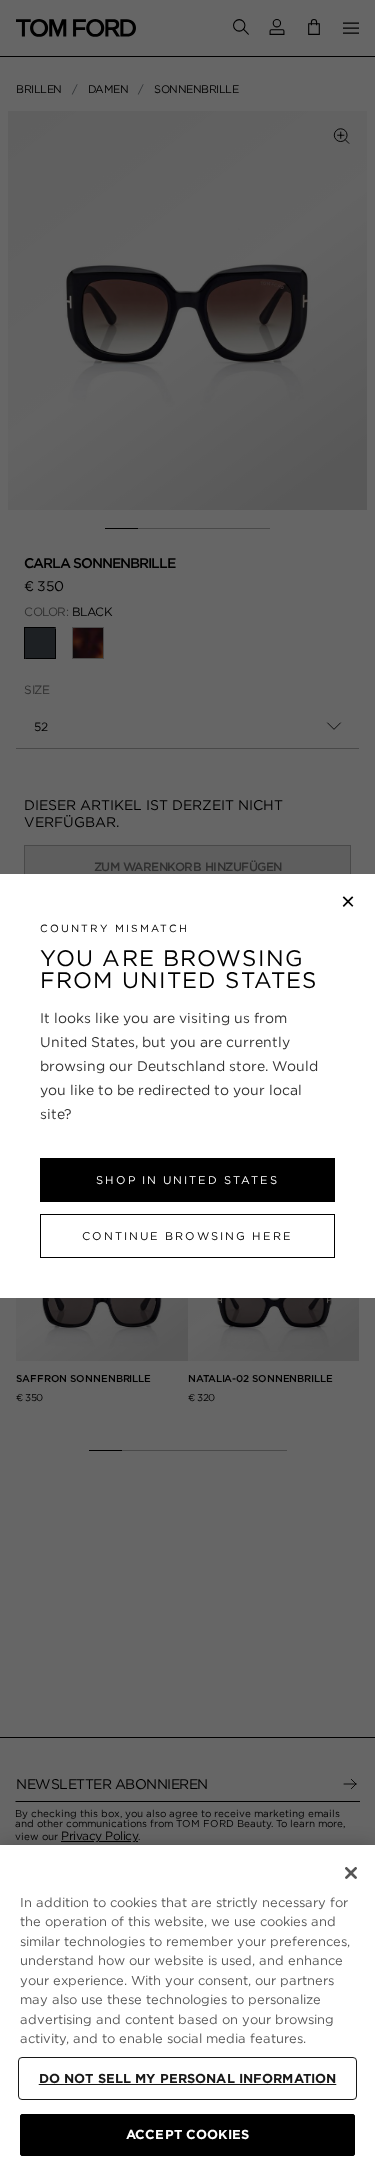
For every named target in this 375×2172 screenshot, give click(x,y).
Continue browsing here (187, 1236)
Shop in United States (187, 1180)
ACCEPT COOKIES (187, 2134)
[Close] (351, 1873)
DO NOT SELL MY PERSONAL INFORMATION (188, 2078)
